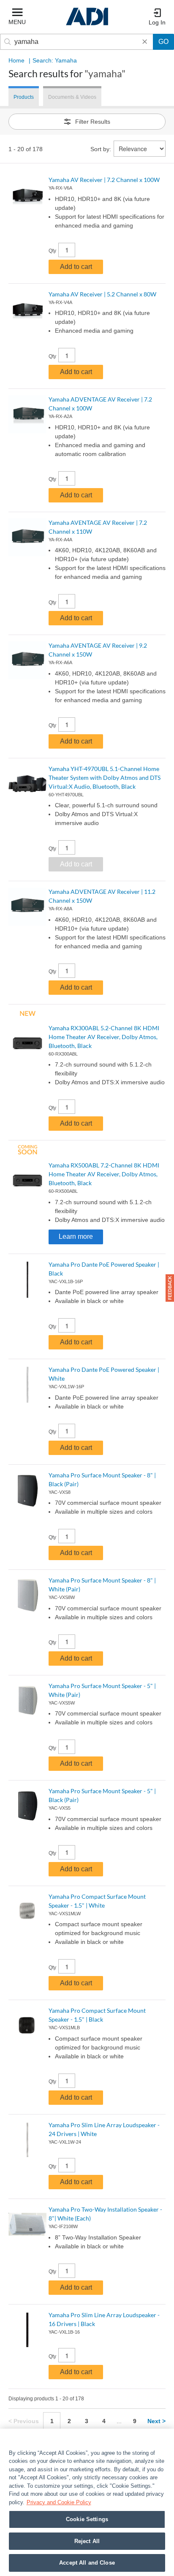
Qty (52, 251)
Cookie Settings (87, 2519)
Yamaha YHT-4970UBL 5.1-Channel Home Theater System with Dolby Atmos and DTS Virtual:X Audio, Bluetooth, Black (105, 778)
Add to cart (76, 267)
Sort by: (101, 149)
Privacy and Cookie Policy (59, 2502)
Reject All (87, 2541)
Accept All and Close (87, 2563)
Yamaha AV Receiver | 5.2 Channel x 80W (102, 294)
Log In (157, 22)
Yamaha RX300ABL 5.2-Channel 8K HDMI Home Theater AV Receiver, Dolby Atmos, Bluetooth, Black (104, 1037)
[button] (170, 1288)
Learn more (76, 1236)
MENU (17, 22)
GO (163, 42)
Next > (156, 2421)
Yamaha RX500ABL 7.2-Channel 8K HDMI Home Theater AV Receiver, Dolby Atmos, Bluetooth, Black (104, 1174)
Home (16, 60)
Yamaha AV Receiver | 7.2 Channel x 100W (104, 180)
